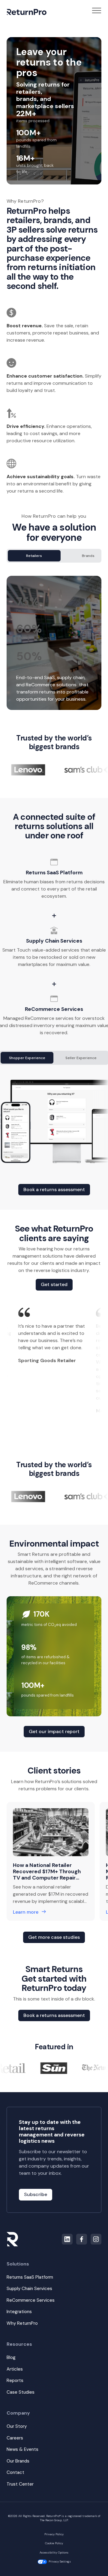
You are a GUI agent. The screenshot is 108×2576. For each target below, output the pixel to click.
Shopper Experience (27, 1058)
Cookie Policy (54, 2543)
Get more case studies (54, 1937)
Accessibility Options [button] (54, 2552)
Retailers (34, 556)
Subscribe (36, 2194)
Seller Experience (81, 1058)
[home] (27, 12)
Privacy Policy (54, 2534)
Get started (54, 1284)
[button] (97, 12)
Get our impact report (54, 1731)
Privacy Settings (59, 2561)
